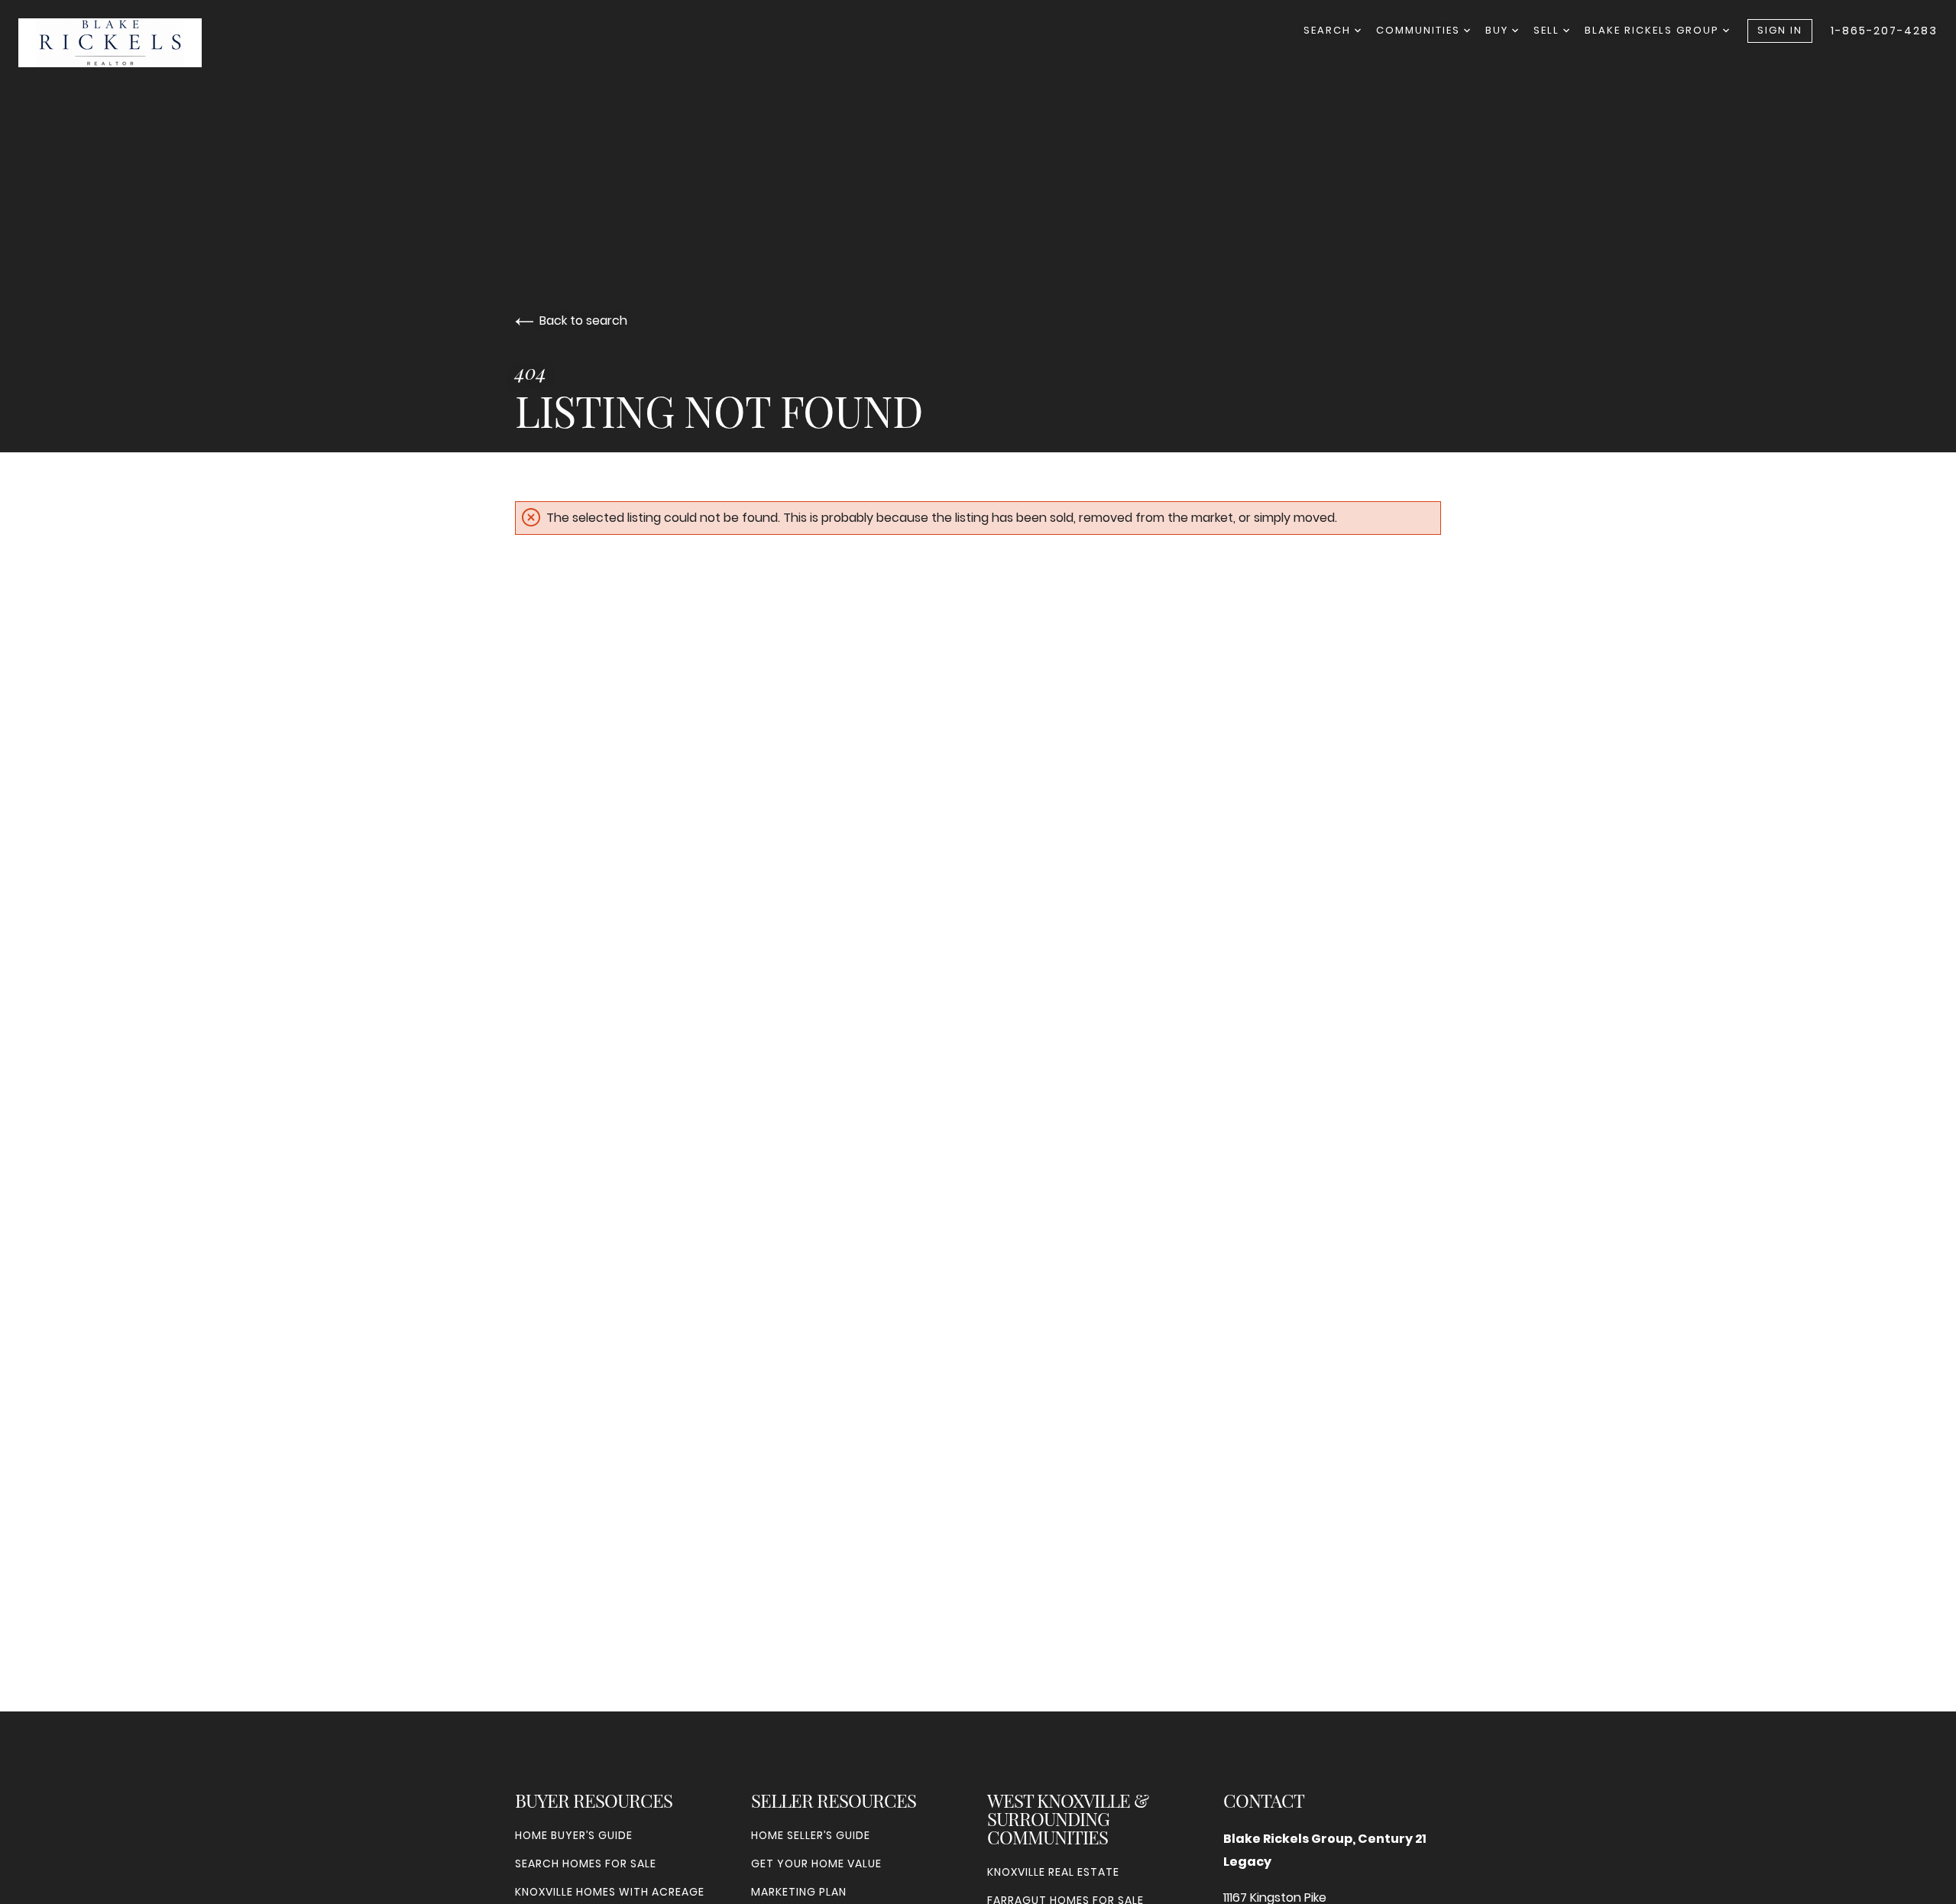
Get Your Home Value (816, 1864)
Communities (1420, 30)
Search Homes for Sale (586, 1864)
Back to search (583, 321)
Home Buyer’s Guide (574, 1835)
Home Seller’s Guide (811, 1835)
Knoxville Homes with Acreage (610, 1892)
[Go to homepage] (125, 43)
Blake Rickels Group (1654, 30)
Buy (1499, 30)
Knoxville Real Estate (1053, 1872)
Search (1329, 30)
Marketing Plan (799, 1892)
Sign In (1780, 30)
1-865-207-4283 (1884, 31)
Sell (1548, 30)
